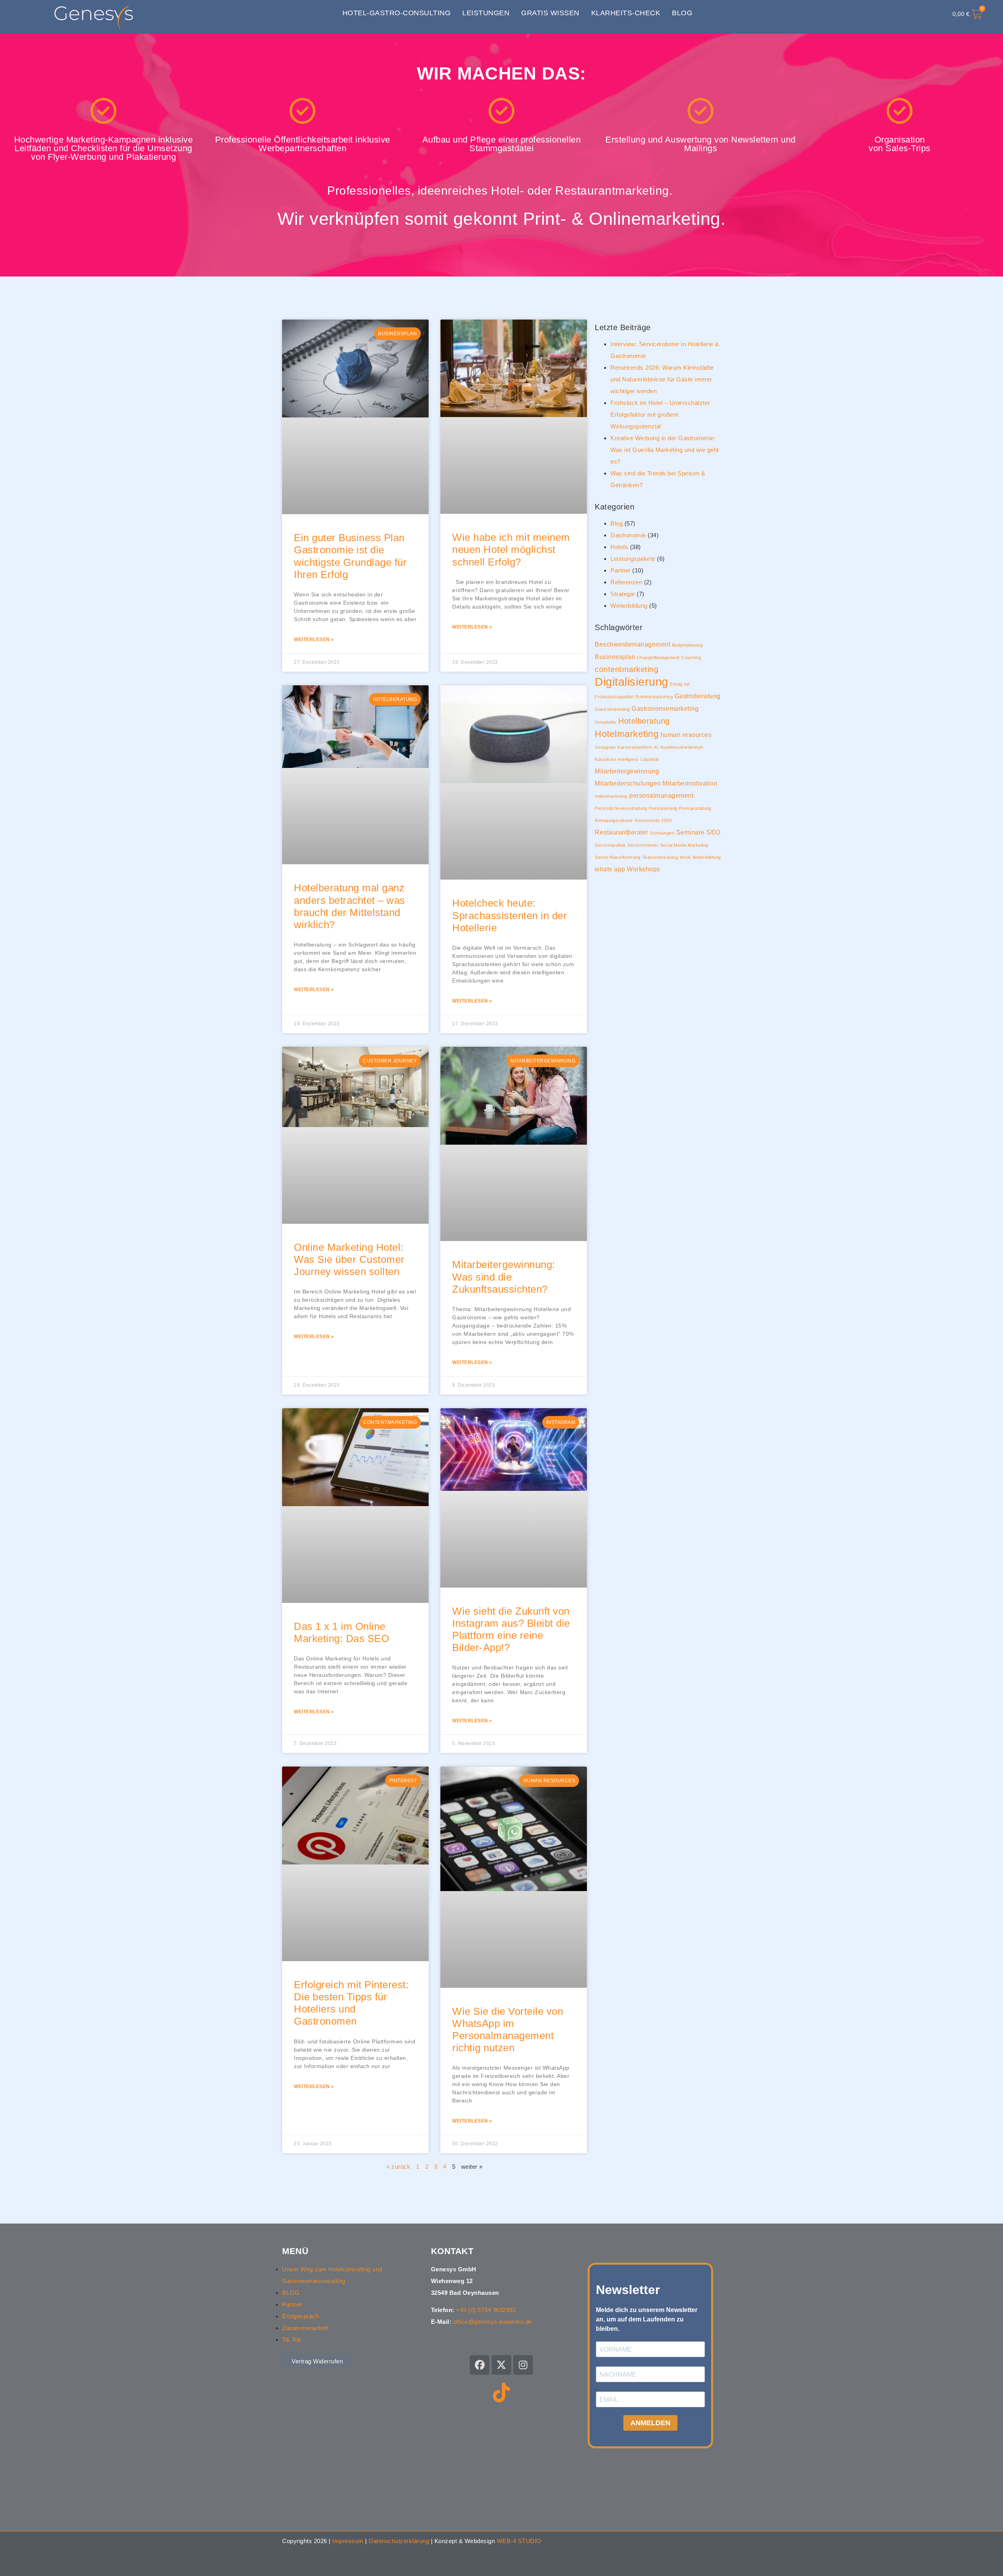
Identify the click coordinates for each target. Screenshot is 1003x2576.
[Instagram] (523, 2365)
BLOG (291, 2293)
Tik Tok (292, 2340)
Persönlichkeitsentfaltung (621, 808)
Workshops (644, 869)
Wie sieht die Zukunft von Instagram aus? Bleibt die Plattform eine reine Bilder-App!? (511, 1629)
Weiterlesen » (314, 639)
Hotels (619, 547)
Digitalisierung (632, 682)
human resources (686, 735)
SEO (713, 832)
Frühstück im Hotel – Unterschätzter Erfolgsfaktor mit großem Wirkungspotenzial (660, 415)
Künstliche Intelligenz (617, 759)
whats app (610, 869)
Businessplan (615, 657)
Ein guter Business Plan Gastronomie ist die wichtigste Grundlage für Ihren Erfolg (350, 556)
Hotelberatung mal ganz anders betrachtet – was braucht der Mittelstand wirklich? (349, 906)
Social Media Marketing (684, 845)
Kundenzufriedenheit (682, 747)
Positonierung (663, 808)
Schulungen (662, 833)
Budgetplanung (687, 645)
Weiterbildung (629, 606)
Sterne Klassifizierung (617, 857)
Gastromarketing (612, 709)
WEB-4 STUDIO (519, 2541)
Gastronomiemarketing (665, 708)
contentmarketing (626, 669)
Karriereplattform (635, 747)
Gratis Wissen (550, 13)
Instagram (605, 747)
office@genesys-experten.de (493, 2322)
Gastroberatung (698, 696)
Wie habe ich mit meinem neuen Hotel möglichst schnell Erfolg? (511, 549)
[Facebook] (480, 2365)
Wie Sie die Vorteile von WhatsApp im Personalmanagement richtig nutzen (508, 2030)
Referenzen (626, 582)
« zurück (398, 2167)
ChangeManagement (658, 658)
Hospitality (606, 722)
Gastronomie (628, 535)
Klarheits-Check (626, 13)
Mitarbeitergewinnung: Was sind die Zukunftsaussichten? (504, 1277)
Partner (621, 570)
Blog (682, 13)
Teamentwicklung (660, 857)
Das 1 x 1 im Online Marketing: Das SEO (341, 1632)
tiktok (685, 857)
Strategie (623, 594)
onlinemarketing (611, 796)
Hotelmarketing (627, 734)
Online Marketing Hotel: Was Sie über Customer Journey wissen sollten (349, 1259)
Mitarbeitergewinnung (627, 771)
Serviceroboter (643, 845)
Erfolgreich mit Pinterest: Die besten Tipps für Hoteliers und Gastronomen (351, 2003)
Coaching (691, 658)
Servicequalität (610, 845)
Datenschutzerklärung (399, 2541)
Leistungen (486, 13)
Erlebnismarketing (654, 697)
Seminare (691, 832)
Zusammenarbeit (305, 2328)
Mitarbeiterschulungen (628, 783)
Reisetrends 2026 (653, 820)
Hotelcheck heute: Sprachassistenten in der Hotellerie (510, 915)
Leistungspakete (633, 559)
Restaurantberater (622, 832)
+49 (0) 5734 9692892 (486, 2310)
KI (656, 747)
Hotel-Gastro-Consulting (397, 13)
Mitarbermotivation (690, 783)
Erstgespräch (301, 2316)
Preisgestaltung (695, 808)
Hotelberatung (644, 721)
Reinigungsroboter (614, 820)
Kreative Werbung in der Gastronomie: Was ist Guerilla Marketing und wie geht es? (665, 450)
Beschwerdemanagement (632, 644)
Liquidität (650, 759)
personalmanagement (661, 795)
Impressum (348, 2541)
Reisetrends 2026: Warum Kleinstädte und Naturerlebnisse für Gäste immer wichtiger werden (662, 379)
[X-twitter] (501, 2365)
